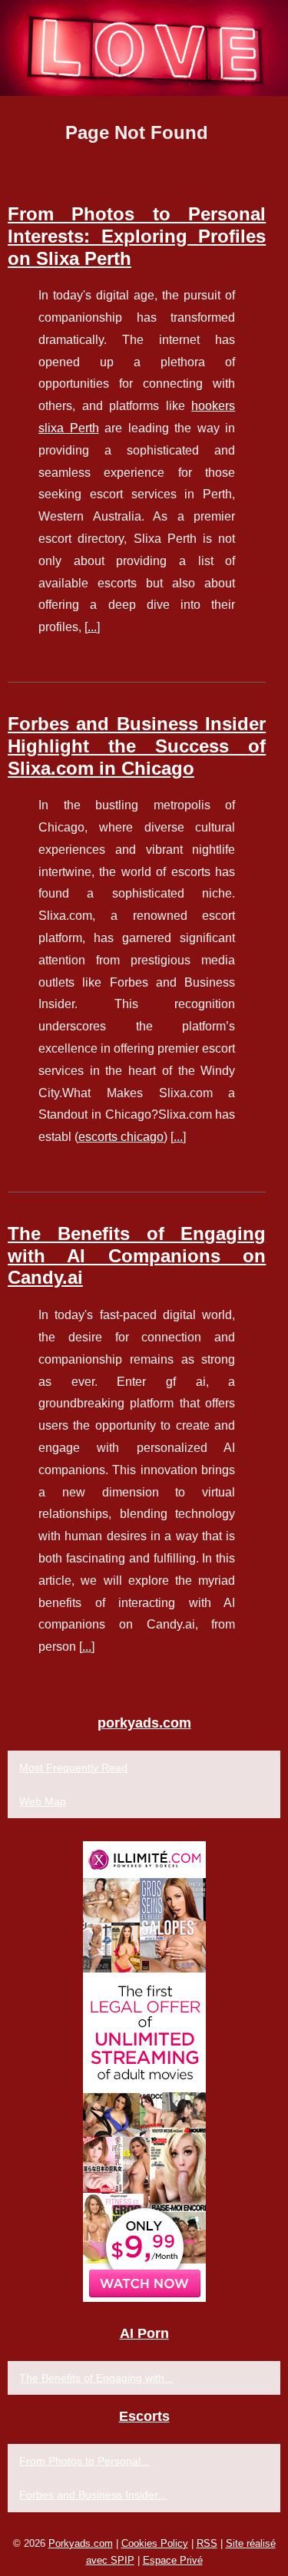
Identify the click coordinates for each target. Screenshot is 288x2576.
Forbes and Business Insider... (93, 2495)
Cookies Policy (155, 2543)
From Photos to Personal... (84, 2461)
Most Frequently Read (73, 1767)
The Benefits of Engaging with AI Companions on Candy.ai (137, 1256)
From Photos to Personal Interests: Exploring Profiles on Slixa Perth (137, 236)
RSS (207, 2543)
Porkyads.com (81, 2543)
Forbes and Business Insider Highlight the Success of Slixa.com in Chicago (137, 746)
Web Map (43, 1801)
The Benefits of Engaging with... (96, 2378)
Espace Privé (173, 2560)
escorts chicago (121, 1137)
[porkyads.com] (144, 48)
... (92, 627)
